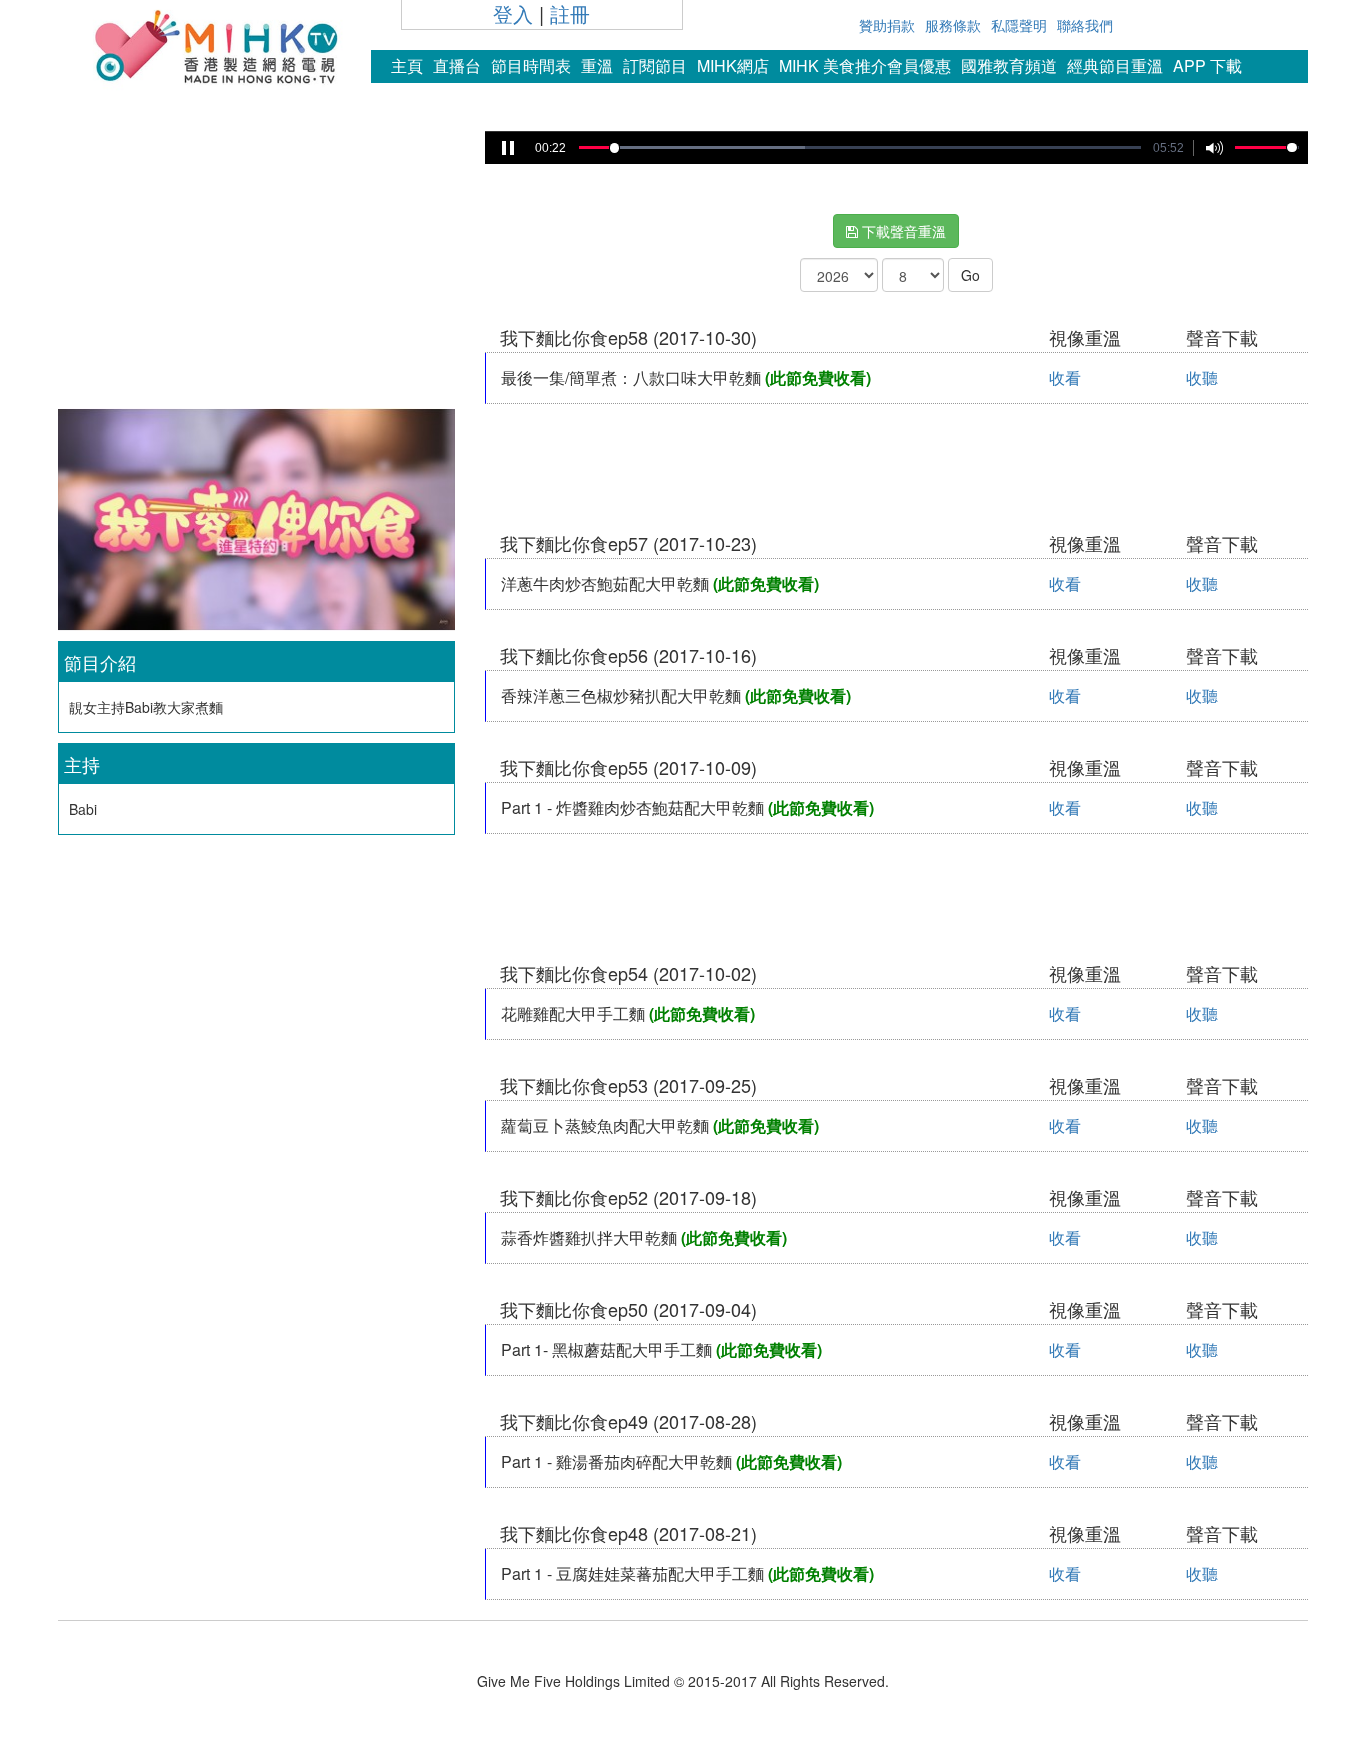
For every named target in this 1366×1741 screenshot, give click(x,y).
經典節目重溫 (1115, 65)
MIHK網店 (733, 65)
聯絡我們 (1085, 25)
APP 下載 (1207, 65)
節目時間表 (531, 65)
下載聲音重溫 (902, 231)
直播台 (457, 65)
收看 (1065, 377)
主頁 (407, 65)
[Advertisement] (256, 264)
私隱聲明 (1019, 25)
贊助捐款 (887, 25)
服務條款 (953, 25)
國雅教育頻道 (1009, 65)
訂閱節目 (655, 65)
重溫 (597, 65)
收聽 (1202, 377)
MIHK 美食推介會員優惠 (865, 65)
